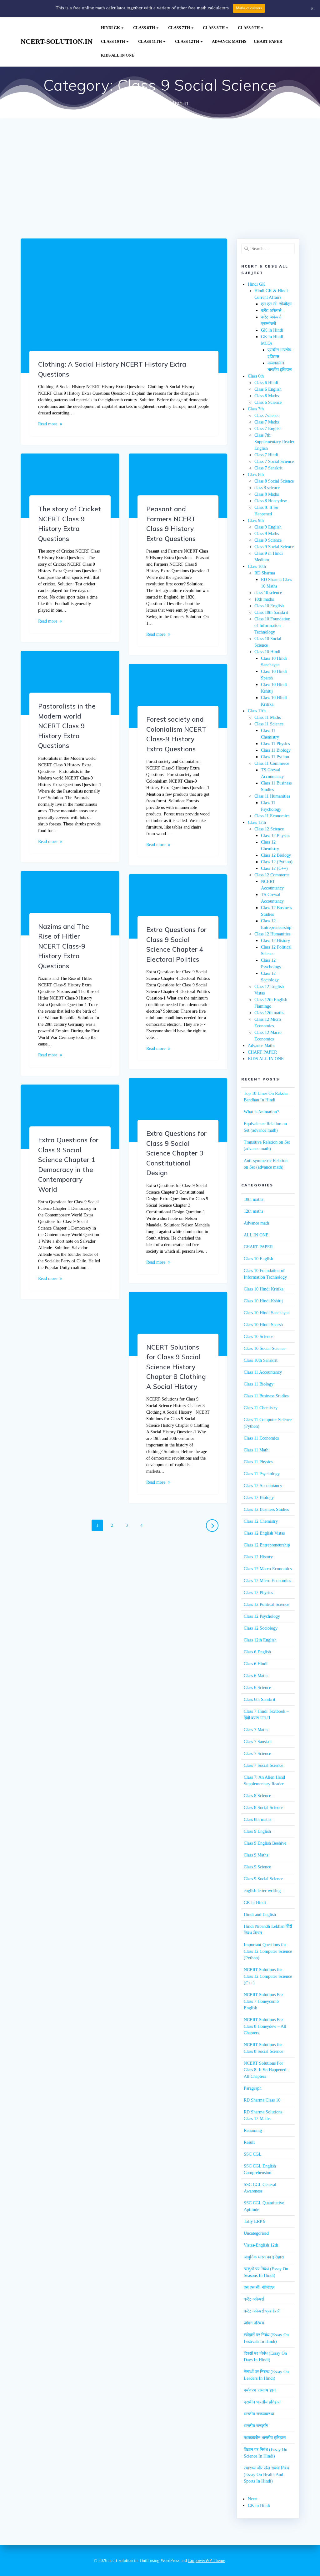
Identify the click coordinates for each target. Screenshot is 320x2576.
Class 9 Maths (267, 534)
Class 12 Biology (276, 855)
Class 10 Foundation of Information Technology (272, 626)
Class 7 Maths (267, 422)
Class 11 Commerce (272, 763)
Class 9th (249, 28)
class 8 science (267, 488)
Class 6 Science (268, 402)
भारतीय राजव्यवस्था (259, 2414)
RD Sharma (265, 573)
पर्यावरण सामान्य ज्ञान (260, 2390)
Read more (48, 424)
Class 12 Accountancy (263, 1486)
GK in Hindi (272, 330)
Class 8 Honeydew (271, 501)
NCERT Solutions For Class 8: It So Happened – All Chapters (267, 2070)
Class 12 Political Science (266, 1604)
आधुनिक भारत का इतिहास (264, 2257)
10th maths (264, 599)
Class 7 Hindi (266, 455)
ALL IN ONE (256, 1235)
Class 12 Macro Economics (268, 1569)
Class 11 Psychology (262, 1474)
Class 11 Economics (272, 816)
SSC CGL (253, 2154)
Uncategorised (256, 2233)
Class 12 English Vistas (264, 1533)
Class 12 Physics (275, 836)
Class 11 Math (256, 1450)
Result (249, 2142)
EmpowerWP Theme (207, 2561)
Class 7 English (268, 429)
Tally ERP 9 (255, 2221)
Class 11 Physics (275, 744)
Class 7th (179, 28)
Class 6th (144, 28)
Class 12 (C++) (274, 868)
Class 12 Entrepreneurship (267, 1545)
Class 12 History (275, 941)
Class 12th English (260, 1640)
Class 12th (187, 42)
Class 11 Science (269, 724)
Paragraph (253, 2088)
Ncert (253, 2499)
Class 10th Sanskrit (271, 612)
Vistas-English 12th (261, 2245)
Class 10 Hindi (267, 652)
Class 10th (113, 42)
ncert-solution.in (57, 42)
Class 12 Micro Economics (267, 1581)
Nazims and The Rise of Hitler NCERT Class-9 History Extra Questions (64, 946)
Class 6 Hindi (266, 383)
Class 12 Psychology (262, 1616)
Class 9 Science (268, 540)
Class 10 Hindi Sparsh (263, 1325)
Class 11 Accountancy (263, 1372)
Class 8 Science (257, 1796)
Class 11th (150, 42)
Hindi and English (260, 1914)
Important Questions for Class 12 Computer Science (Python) (268, 1951)
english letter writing (262, 1891)
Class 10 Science (258, 1337)
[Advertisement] (160, 192)
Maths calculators (249, 8)
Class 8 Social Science (274, 481)
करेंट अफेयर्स (271, 311)
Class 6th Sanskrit (260, 1699)
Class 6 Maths (267, 396)
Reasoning (253, 2130)
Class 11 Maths (267, 717)
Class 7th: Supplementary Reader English (274, 442)
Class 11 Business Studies (266, 1396)
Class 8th (214, 28)
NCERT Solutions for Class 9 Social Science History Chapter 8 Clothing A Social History (176, 1367)
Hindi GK (110, 28)
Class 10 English (269, 606)
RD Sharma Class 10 (262, 2100)
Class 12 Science (269, 829)
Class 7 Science (257, 1754)
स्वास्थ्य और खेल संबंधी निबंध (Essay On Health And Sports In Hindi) (266, 2475)
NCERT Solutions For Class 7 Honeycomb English (263, 2001)
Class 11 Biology (276, 750)
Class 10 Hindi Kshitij (263, 1301)
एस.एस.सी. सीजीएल (276, 304)
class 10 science (268, 593)
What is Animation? (261, 1112)
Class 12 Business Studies (266, 1509)
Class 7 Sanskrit (268, 468)
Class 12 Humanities (272, 934)
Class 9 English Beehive (265, 1843)
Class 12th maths (269, 1013)
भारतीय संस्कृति (256, 2426)
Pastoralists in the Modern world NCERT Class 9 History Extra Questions (67, 726)
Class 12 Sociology (261, 1628)
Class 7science (267, 416)
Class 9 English (268, 527)
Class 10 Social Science (265, 1348)
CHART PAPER (268, 42)
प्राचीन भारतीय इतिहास (262, 2402)
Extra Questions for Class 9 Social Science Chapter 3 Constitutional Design (176, 1153)
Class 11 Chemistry (261, 1408)
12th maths (253, 1211)
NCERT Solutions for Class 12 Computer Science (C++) (268, 1976)
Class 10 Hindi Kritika (264, 1289)
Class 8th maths (257, 1819)
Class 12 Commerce (272, 875)
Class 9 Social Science (274, 547)
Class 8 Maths (267, 494)
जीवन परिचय (254, 2323)
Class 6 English (268, 389)
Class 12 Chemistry (261, 1521)
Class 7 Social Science (274, 461)
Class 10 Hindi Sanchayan (267, 1313)
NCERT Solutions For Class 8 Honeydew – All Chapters (265, 2026)
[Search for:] (268, 249)
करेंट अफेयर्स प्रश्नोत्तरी (262, 2311)
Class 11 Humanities (272, 796)
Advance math (256, 1223)
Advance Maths (229, 42)
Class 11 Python (275, 757)
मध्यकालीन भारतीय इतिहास (265, 2438)
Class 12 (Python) (277, 862)
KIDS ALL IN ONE (118, 55)
